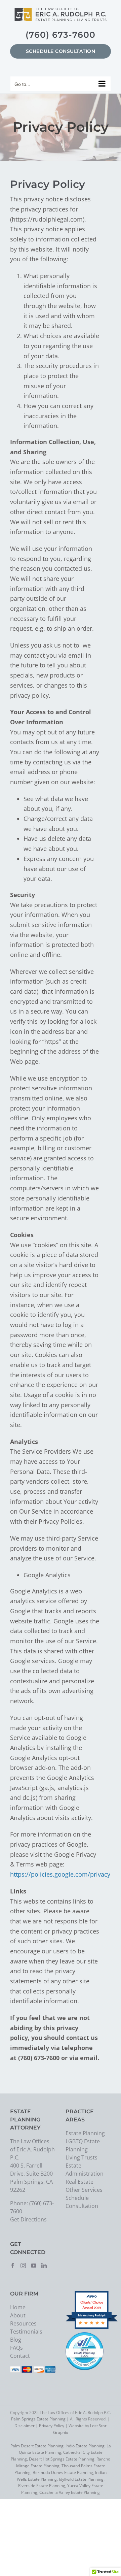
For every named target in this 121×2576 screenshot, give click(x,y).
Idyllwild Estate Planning (81, 2479)
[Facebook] (13, 2266)
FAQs (16, 2348)
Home (18, 2307)
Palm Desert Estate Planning (37, 2446)
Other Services (84, 2190)
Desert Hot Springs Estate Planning (62, 2459)
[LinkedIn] (44, 2266)
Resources (23, 2323)
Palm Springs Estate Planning (38, 2419)
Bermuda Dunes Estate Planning (63, 2472)
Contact (20, 2356)
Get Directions (28, 2219)
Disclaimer (25, 2426)
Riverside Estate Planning (42, 2486)
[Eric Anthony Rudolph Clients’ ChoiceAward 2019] (92, 2328)
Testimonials (26, 2332)
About (18, 2315)
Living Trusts (82, 2157)
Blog (16, 2340)
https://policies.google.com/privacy (60, 1874)
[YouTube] (34, 2266)
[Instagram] (23, 2266)
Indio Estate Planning (85, 2446)
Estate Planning (85, 2133)
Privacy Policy (52, 2426)
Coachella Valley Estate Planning (70, 2492)
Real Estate (79, 2182)
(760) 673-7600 (61, 35)
